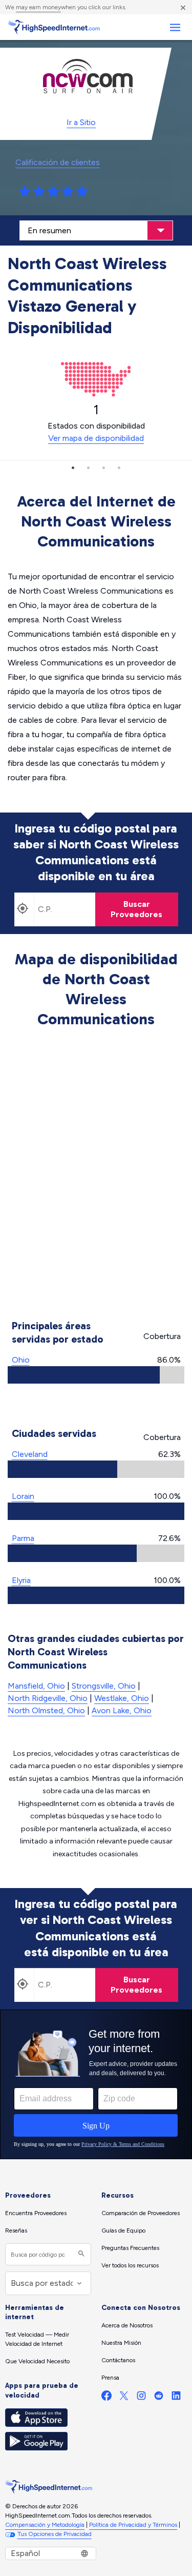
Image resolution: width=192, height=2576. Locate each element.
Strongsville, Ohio (104, 1686)
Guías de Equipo (123, 2230)
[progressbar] (96, 1375)
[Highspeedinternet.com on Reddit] (159, 2398)
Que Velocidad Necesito (37, 2361)
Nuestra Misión (121, 2343)
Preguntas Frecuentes (130, 2248)
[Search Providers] (80, 2254)
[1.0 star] (25, 192)
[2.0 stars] (39, 192)
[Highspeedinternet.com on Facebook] (106, 2398)
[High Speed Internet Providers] (54, 27)
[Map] (96, 1175)
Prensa (110, 2378)
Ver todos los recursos (130, 2265)
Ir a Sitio (81, 122)
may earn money (38, 7)
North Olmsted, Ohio (46, 1710)
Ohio (21, 1360)
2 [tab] (89, 468)
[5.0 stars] (82, 192)
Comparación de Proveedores (141, 2213)
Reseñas (16, 2230)
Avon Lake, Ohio (122, 1710)
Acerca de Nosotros (127, 2325)
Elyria (21, 1580)
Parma (23, 1538)
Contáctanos (118, 2360)
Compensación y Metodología (45, 2525)
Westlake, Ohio (122, 1698)
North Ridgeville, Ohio (48, 1698)
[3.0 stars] (53, 192)
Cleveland (30, 1454)
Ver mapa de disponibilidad (96, 438)
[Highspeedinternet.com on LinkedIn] (176, 2398)
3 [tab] (104, 468)
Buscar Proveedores (136, 909)
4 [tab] (119, 468)
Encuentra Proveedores (36, 2213)
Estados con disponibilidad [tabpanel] (96, 422)
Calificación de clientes (58, 162)
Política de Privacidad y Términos (133, 2525)
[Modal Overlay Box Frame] (96, 2084)
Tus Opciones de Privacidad (55, 2534)
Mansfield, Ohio (36, 1686)
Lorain (23, 1496)
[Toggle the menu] (175, 27)
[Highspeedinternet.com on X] (124, 2398)
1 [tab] (73, 468)
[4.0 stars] (68, 192)
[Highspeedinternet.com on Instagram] (141, 2398)
